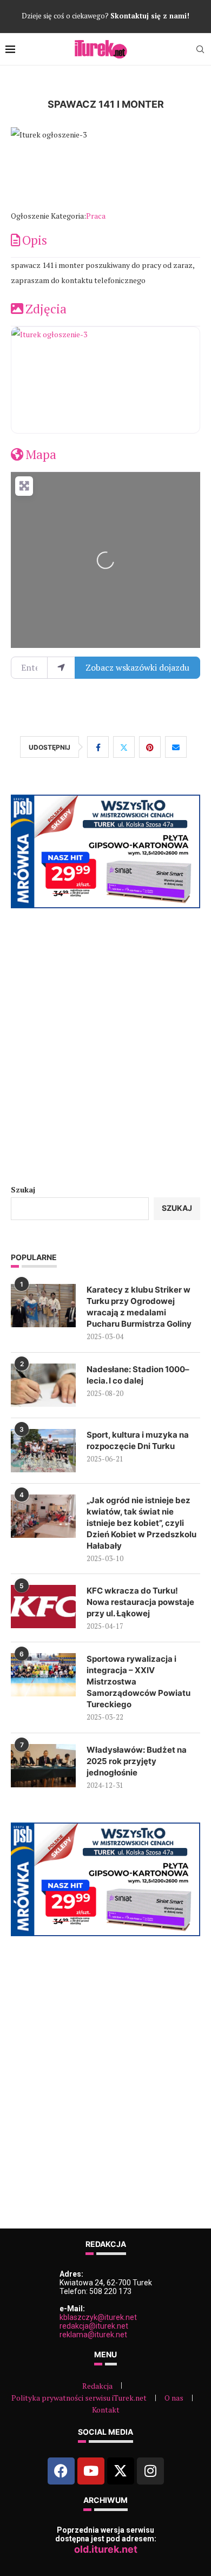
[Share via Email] (176, 747)
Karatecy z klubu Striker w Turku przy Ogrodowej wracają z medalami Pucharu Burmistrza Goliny (139, 1307)
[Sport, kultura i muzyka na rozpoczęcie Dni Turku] (43, 1451)
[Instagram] (150, 2471)
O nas (174, 2398)
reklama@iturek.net (93, 2335)
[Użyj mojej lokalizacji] (61, 667)
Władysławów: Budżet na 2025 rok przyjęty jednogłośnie (137, 1761)
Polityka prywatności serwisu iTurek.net (79, 2398)
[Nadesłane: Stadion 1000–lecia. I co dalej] (43, 1385)
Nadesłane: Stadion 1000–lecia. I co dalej (138, 1375)
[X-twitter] (121, 2471)
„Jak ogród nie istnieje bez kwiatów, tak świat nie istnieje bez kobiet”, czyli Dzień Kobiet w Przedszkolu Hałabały (141, 1523)
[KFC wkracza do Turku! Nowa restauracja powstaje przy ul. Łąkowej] (43, 1607)
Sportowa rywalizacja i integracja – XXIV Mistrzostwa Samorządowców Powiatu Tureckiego (139, 1682)
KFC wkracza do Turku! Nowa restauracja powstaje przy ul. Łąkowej (140, 1602)
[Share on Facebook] (98, 747)
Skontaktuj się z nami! (150, 16)
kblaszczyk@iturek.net (98, 2317)
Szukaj (23, 1189)
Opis (35, 240)
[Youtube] (91, 2471)
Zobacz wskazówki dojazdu (137, 667)
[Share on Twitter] (124, 747)
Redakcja (97, 2386)
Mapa (41, 454)
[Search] (200, 49)
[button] (25, 168)
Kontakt (106, 2410)
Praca (96, 216)
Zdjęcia (46, 309)
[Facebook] (61, 2471)
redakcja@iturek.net (94, 2326)
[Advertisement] (105, 1046)
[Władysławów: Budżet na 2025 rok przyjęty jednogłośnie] (43, 1766)
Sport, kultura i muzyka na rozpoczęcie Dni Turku (138, 1440)
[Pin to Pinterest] (150, 747)
